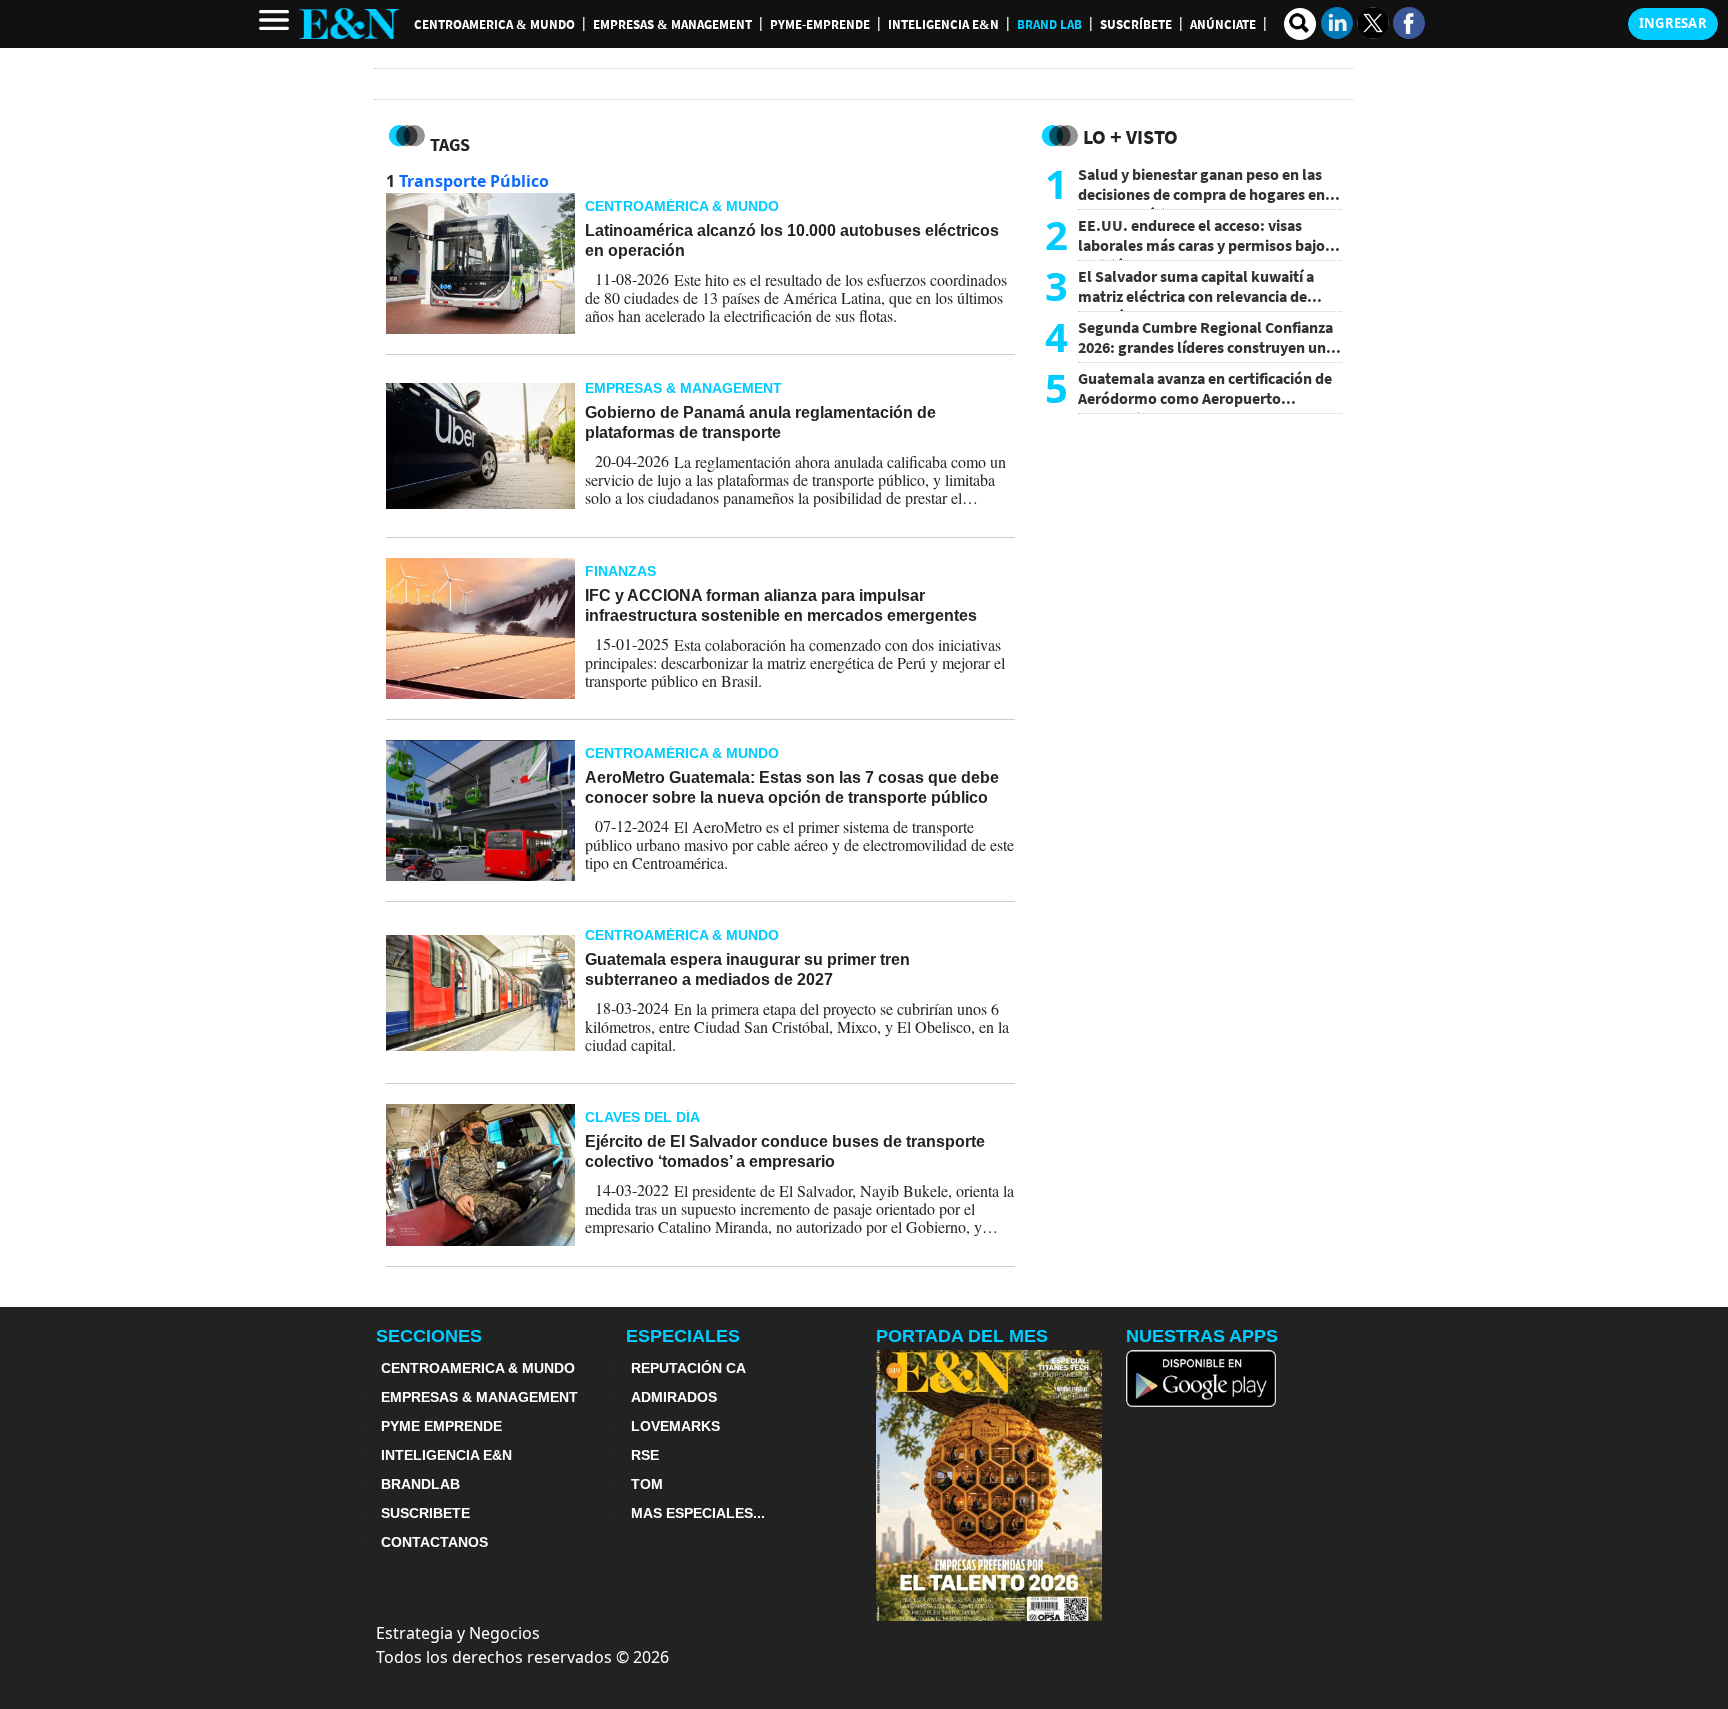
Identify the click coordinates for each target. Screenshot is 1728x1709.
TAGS (450, 144)
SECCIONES (429, 1336)
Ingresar (1673, 23)
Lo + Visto (1130, 136)
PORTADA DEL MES (962, 1336)
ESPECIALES (683, 1336)
